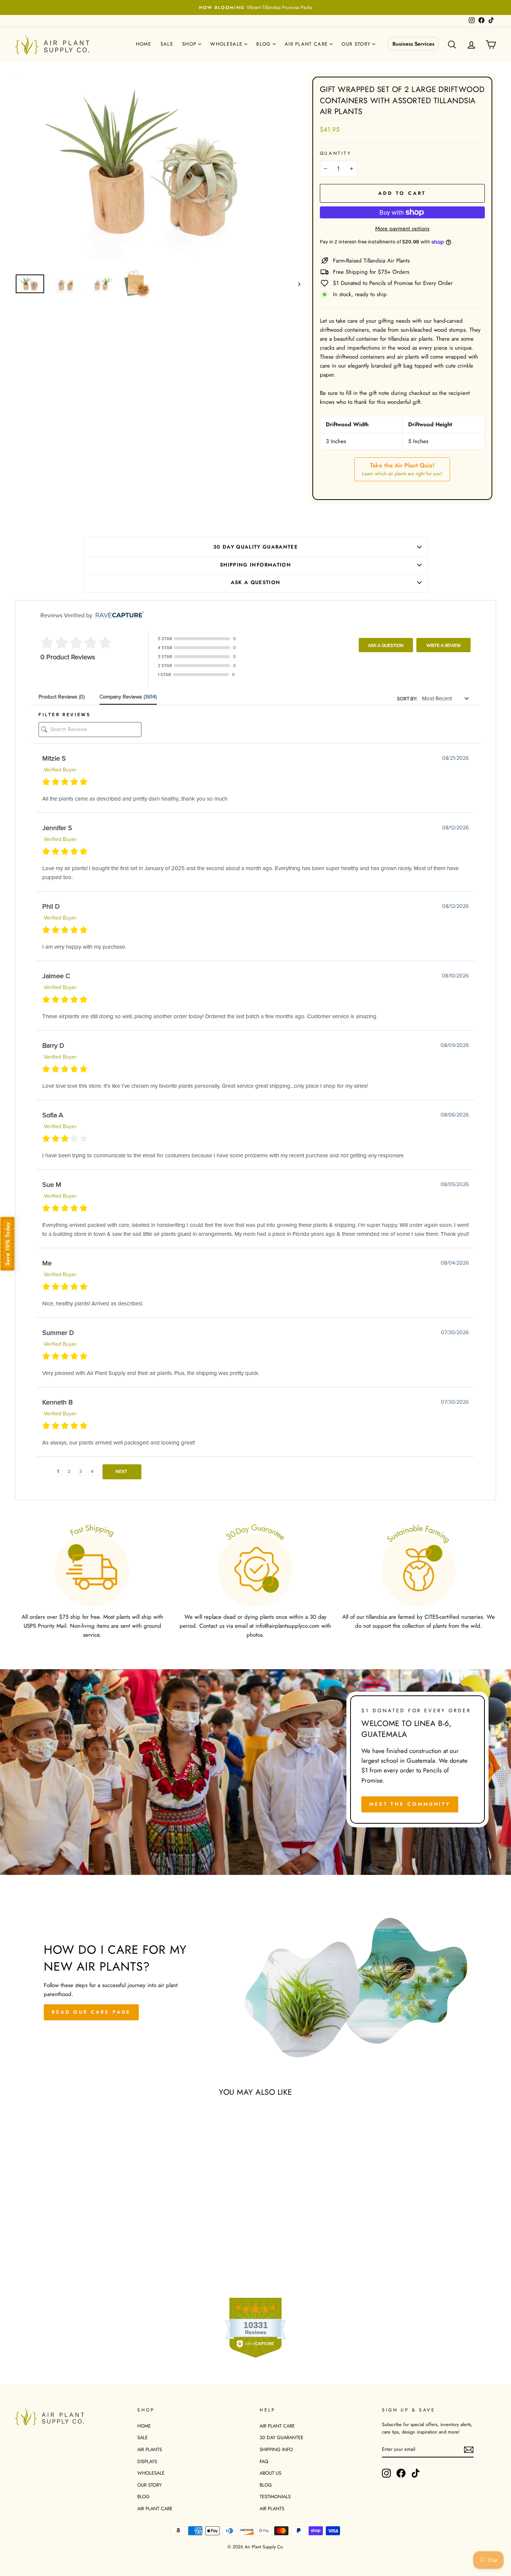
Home (144, 44)
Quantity (336, 153)
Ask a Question (386, 645)
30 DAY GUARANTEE (281, 2437)
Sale (167, 44)
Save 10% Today (7, 1244)
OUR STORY (149, 2485)
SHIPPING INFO (276, 2449)
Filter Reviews (65, 715)
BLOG (143, 2497)
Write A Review (444, 645)
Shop (190, 44)
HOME (144, 2426)
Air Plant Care (307, 44)
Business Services (413, 44)
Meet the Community (410, 1804)
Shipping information (255, 565)
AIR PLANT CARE (155, 2509)
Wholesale (227, 44)
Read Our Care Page (91, 2012)
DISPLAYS (147, 2461)
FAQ (264, 2461)
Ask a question (256, 582)
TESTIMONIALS (275, 2497)
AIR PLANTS (150, 2449)
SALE (143, 2437)
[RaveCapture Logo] (118, 615)
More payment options (402, 228)
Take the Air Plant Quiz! (402, 469)
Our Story (357, 44)
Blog (264, 44)
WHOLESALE (151, 2473)
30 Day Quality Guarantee (255, 547)
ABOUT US (270, 2473)
